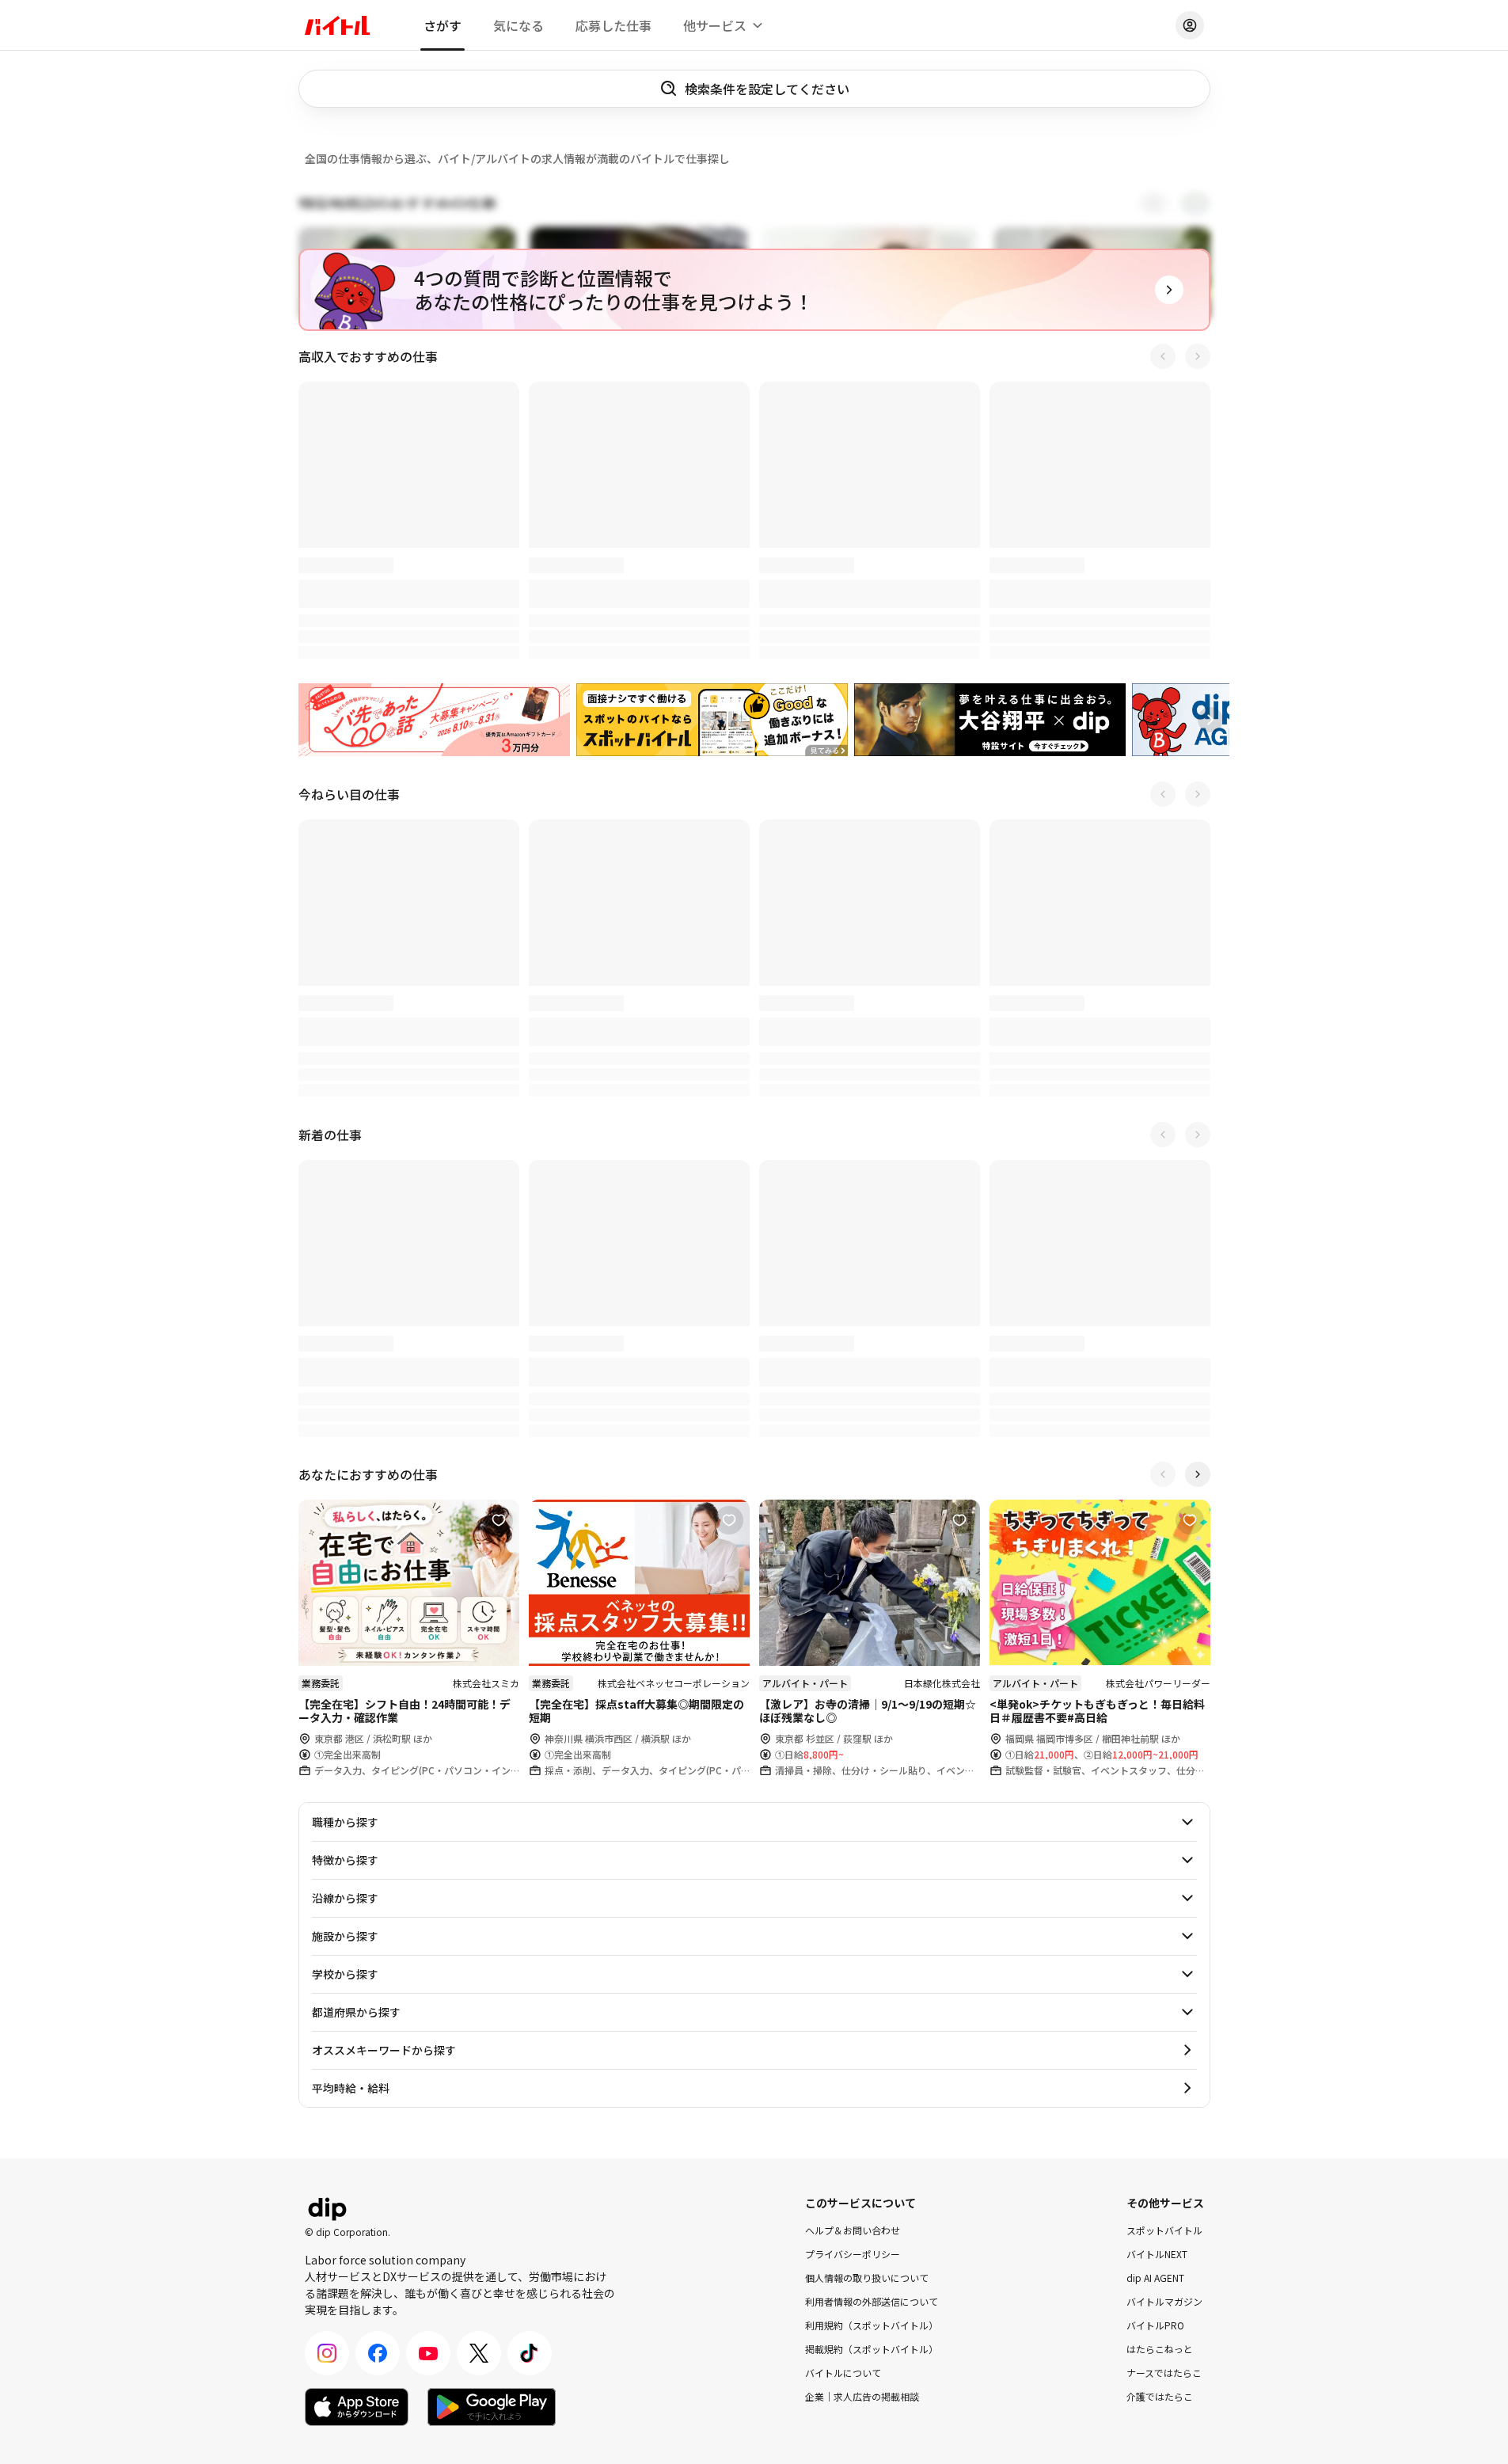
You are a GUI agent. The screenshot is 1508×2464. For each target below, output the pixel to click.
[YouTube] (428, 2353)
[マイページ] (1190, 25)
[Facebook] (378, 2353)
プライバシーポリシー (853, 2254)
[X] (479, 2353)
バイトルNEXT (1157, 2254)
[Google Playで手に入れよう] (492, 2407)
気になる (518, 25)
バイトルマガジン (1164, 2301)
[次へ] (1198, 356)
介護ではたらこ (1160, 2396)
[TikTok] (530, 2353)
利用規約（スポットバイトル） (872, 2325)
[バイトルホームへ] (337, 25)
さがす (443, 25)
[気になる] (499, 402)
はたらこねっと (1160, 2349)
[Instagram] (327, 2353)
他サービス (715, 25)
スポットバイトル (1164, 2230)
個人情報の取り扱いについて (867, 2278)
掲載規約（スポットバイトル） (872, 2349)
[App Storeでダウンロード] (357, 2407)
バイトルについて (843, 2373)
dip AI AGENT (1155, 2278)
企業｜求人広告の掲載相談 (862, 2396)
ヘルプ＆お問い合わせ (853, 2230)
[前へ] (1163, 356)
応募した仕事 (613, 25)
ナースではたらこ (1164, 2373)
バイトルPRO (1155, 2325)
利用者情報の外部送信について (872, 2301)
